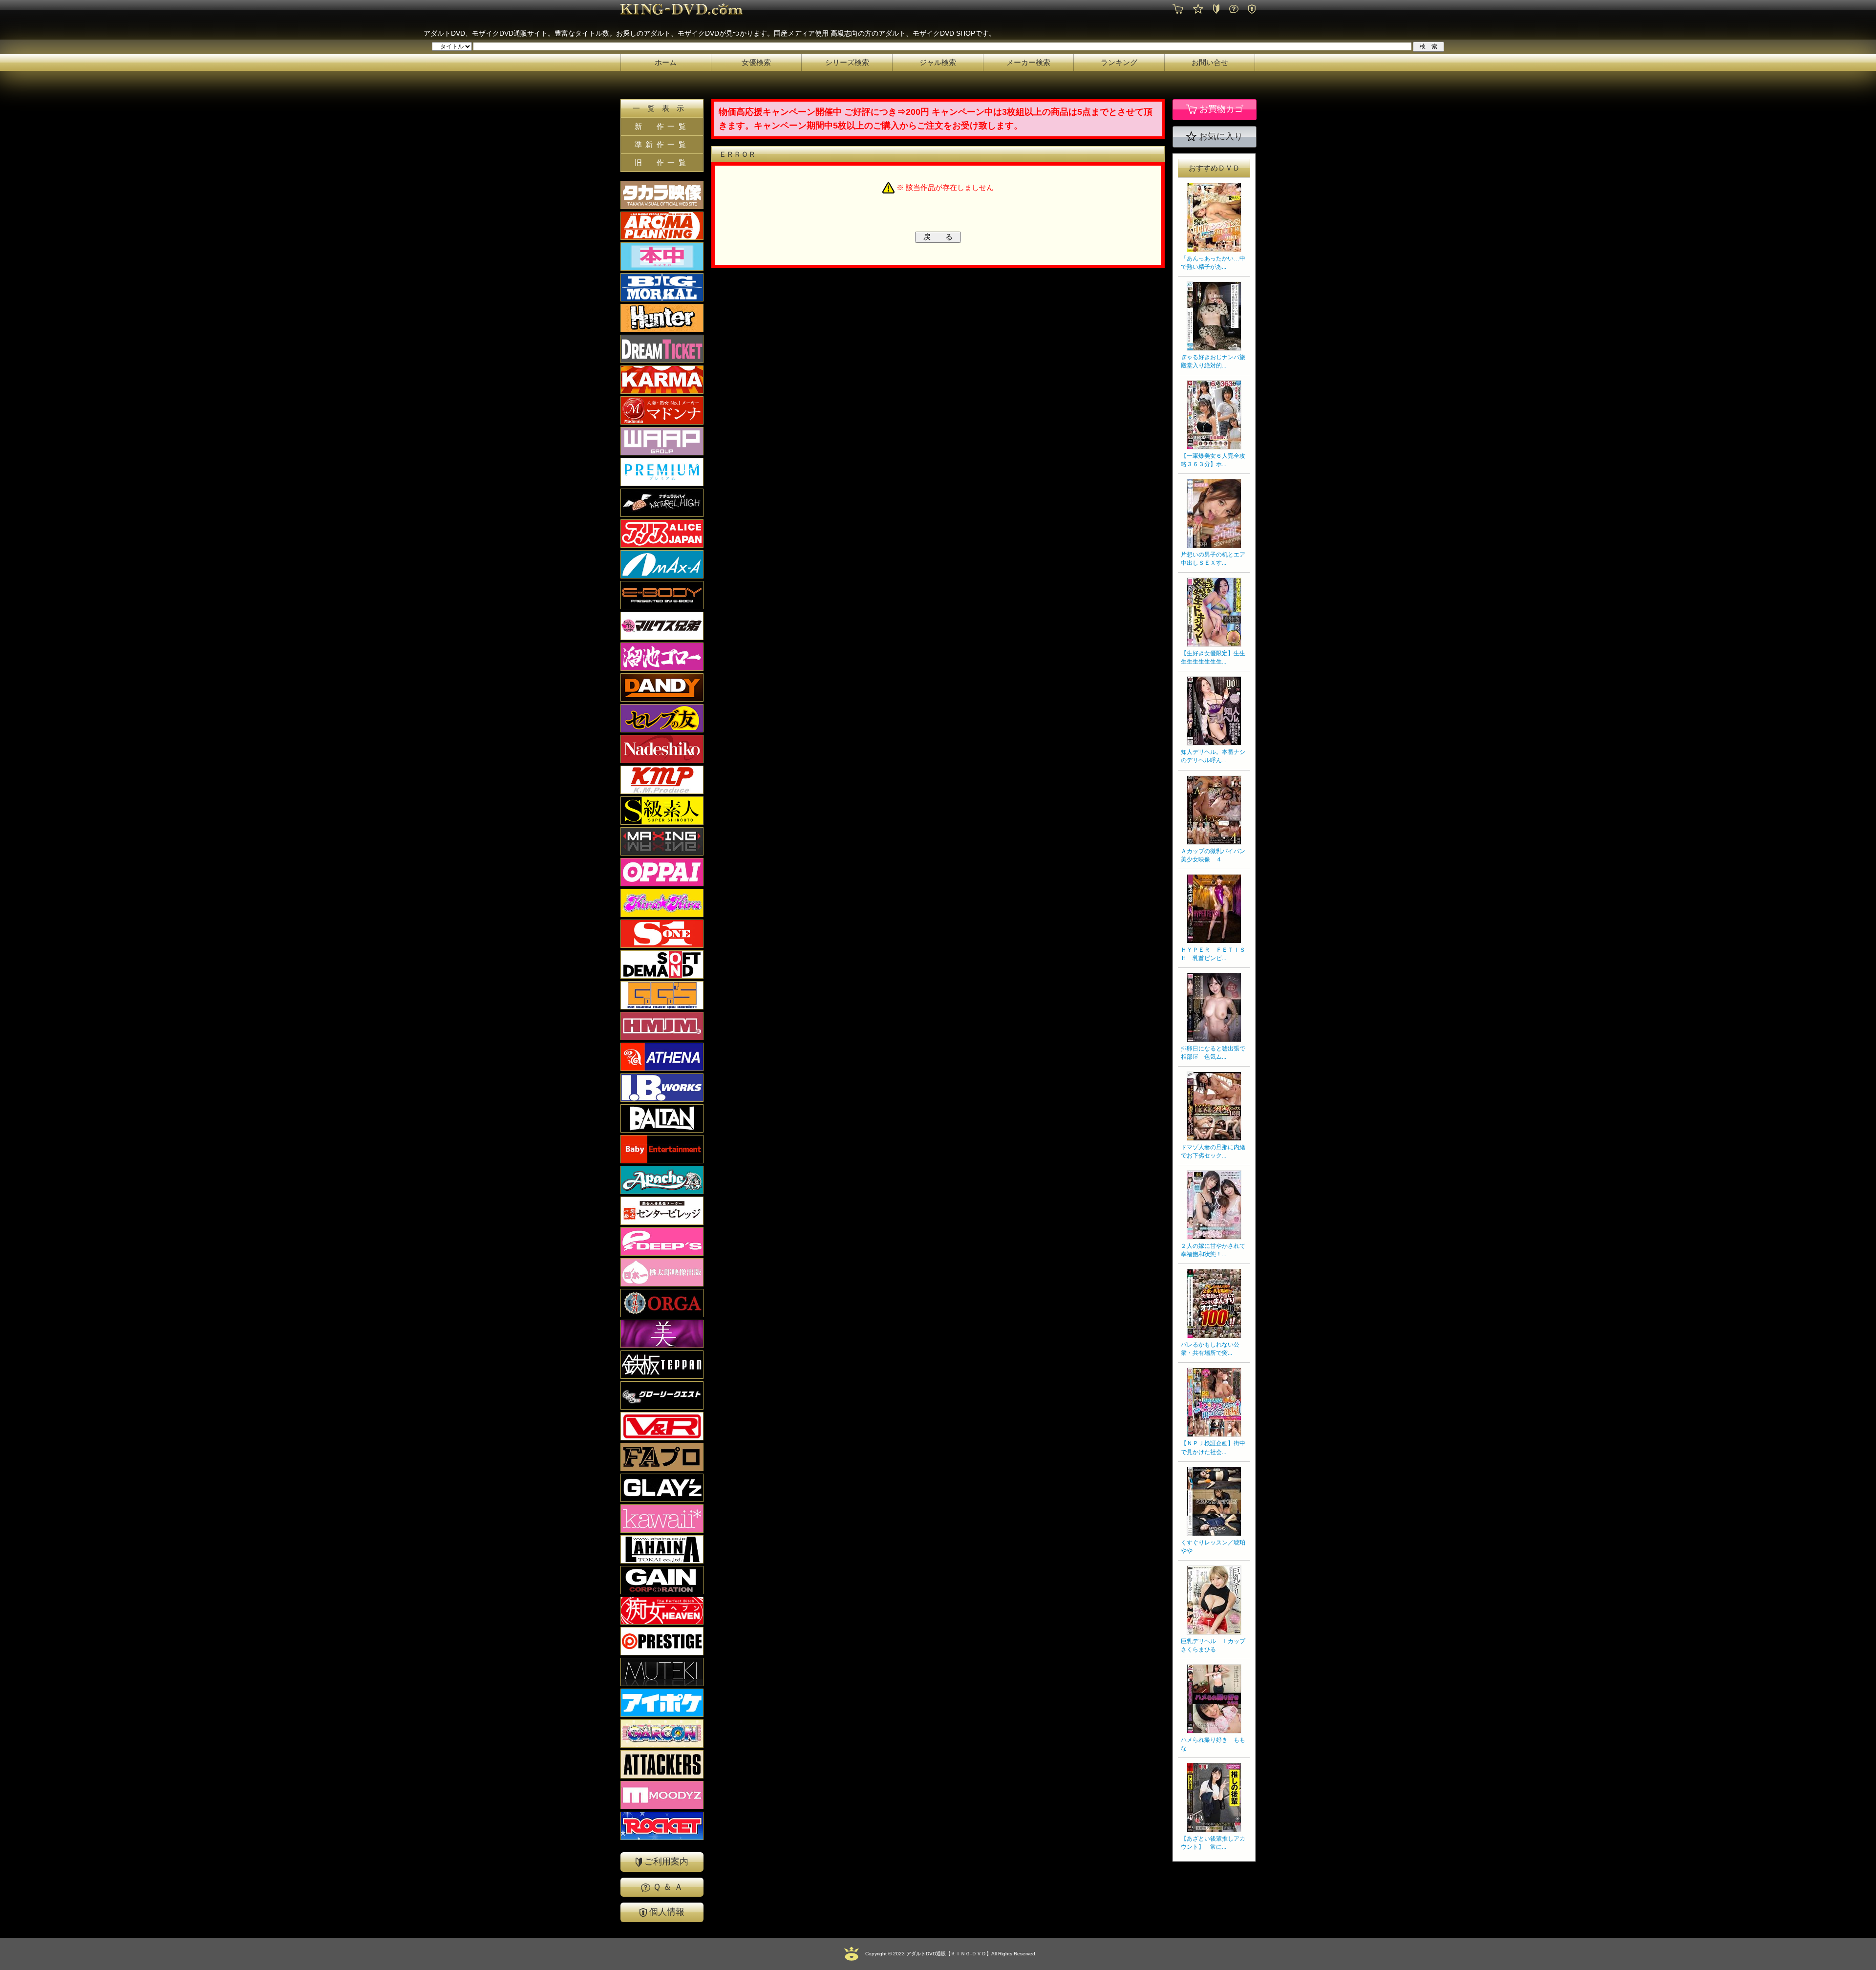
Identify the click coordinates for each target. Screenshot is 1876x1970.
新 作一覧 (662, 126)
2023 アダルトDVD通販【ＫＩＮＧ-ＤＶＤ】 (941, 1954)
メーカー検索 (1028, 62)
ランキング (1119, 62)
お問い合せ (1210, 62)
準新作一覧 (662, 144)
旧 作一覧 (662, 162)
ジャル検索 (938, 62)
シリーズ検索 (847, 62)
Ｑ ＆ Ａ (667, 1887)
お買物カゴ (1220, 109)
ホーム (666, 62)
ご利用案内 (665, 1862)
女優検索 (756, 62)
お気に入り (1220, 136)
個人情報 (666, 1912)
